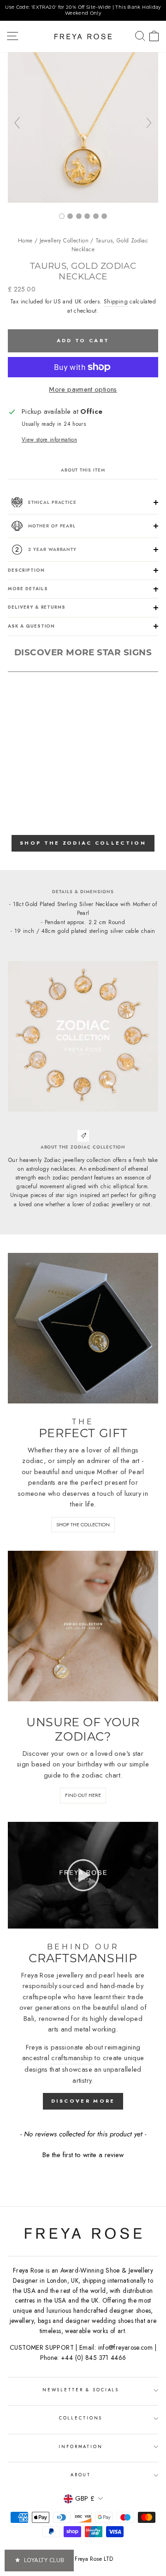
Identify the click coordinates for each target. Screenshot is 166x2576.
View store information (49, 439)
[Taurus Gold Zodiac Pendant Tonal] (79, 216)
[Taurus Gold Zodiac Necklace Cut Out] (87, 216)
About (81, 2475)
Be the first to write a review (83, 2155)
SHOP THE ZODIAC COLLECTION (83, 843)
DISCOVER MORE (83, 2101)
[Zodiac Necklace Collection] (70, 216)
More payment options (83, 389)
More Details (28, 589)
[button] (83, 2154)
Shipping (116, 302)
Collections (81, 2418)
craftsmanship (72, 2058)
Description (26, 570)
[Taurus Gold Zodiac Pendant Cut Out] (96, 216)
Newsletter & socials (81, 2390)
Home (25, 241)
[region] (83, 10)
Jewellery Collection (64, 241)
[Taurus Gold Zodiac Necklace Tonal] (83, 200)
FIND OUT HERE (83, 1795)
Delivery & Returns (37, 607)
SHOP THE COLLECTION (83, 1524)
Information (81, 2447)
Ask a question (31, 626)
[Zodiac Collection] (104, 216)
